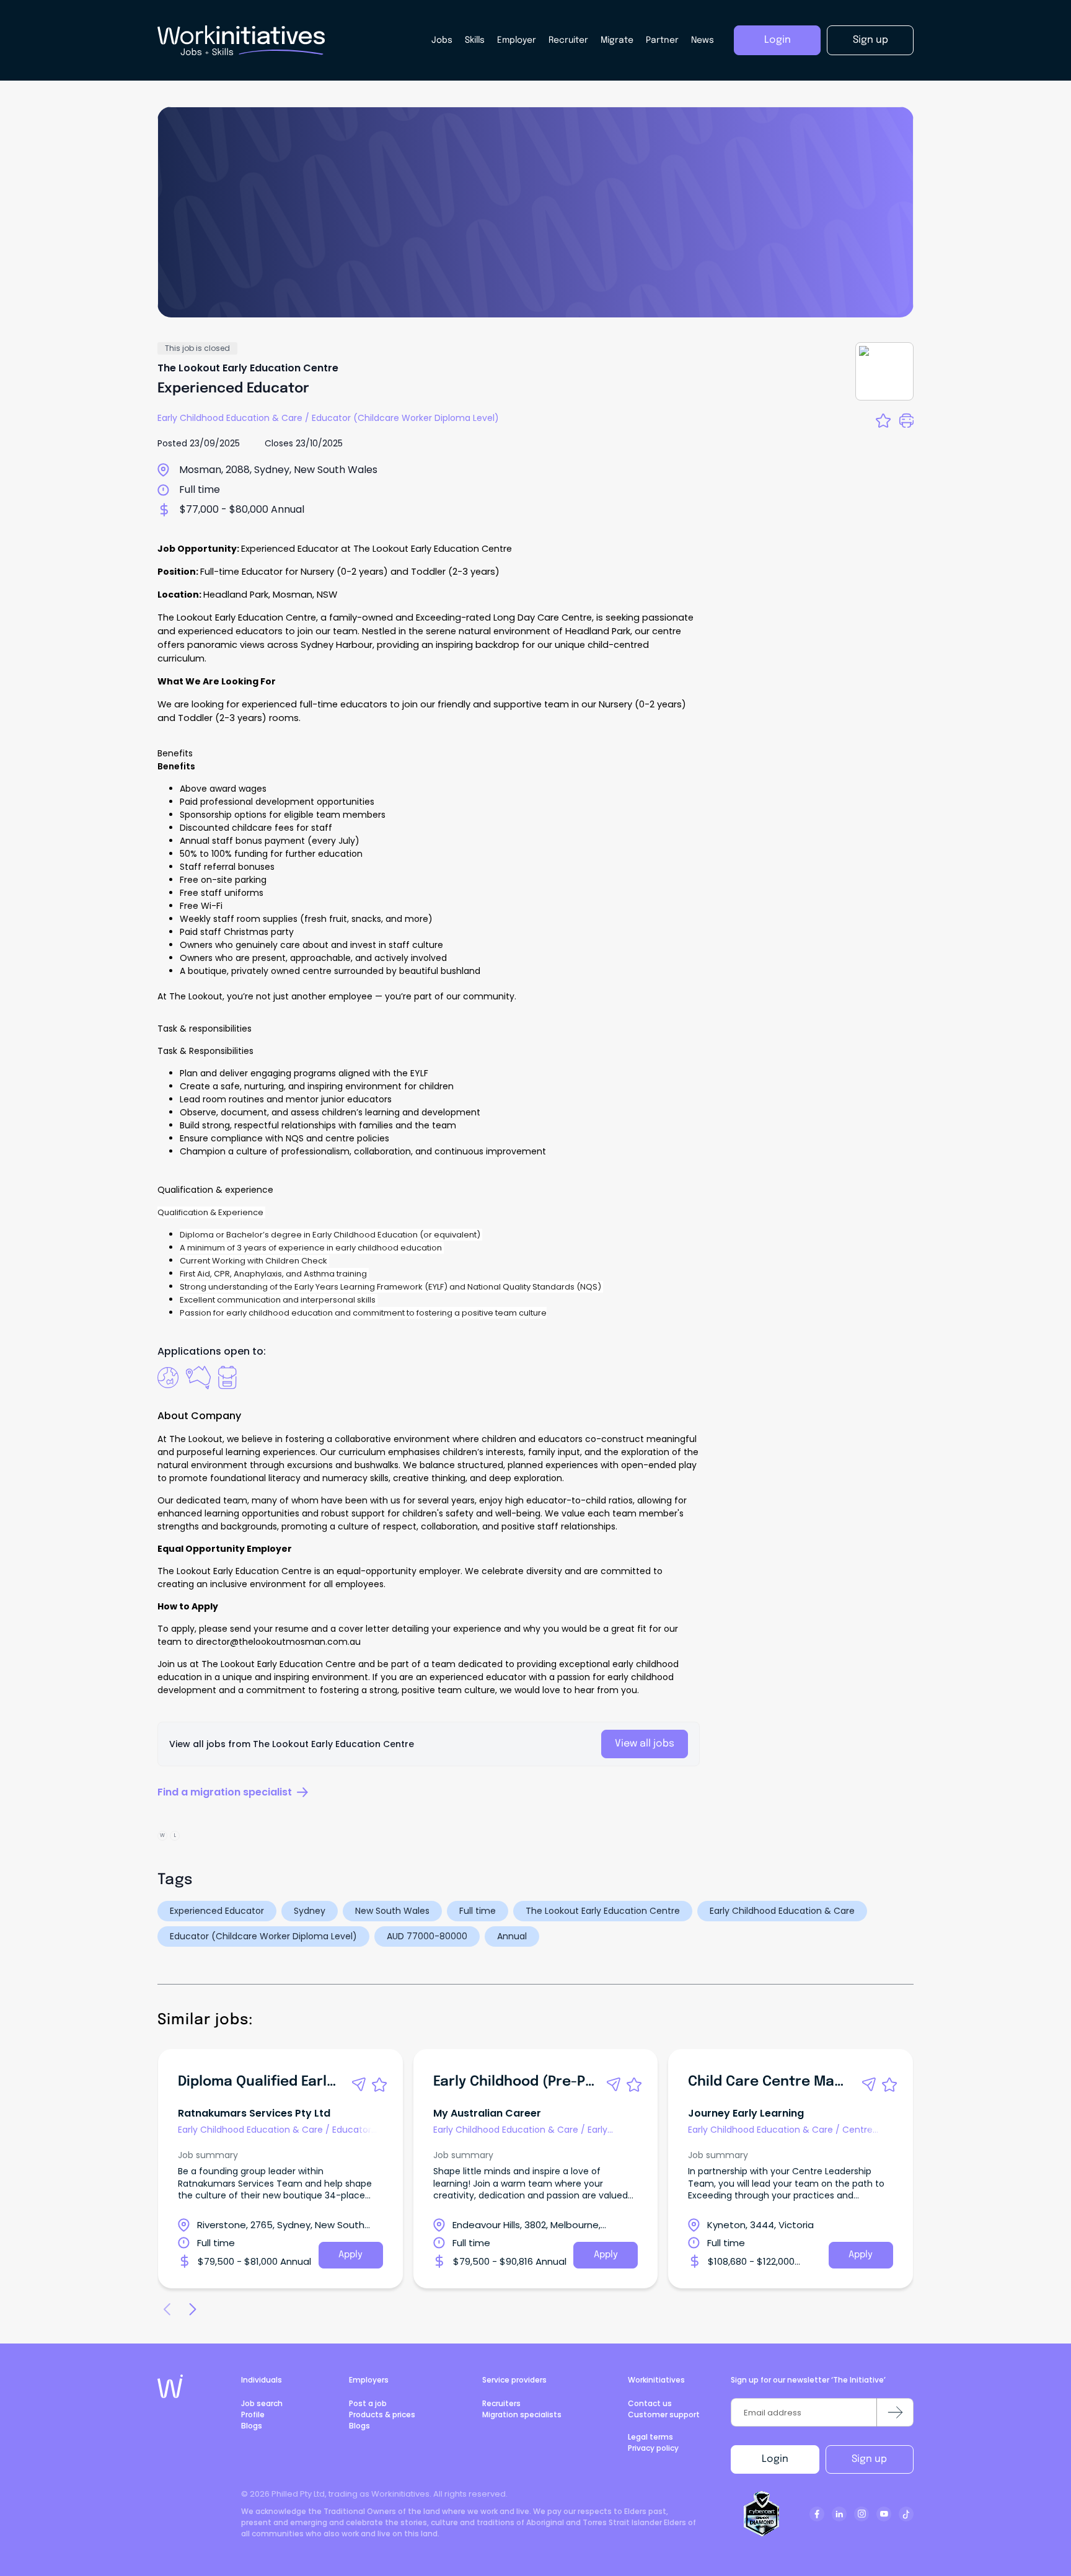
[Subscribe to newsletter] (895, 2412)
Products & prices (382, 2414)
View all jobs (645, 1744)
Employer (517, 40)
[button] (359, 2084)
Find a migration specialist (225, 1792)
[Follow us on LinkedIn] (839, 2514)
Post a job (368, 2403)
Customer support (664, 2414)
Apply (350, 2255)
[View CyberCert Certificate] (762, 2514)
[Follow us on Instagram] (862, 2514)
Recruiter (568, 40)
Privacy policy (653, 2448)
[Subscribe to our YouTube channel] (884, 2514)
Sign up (869, 2459)
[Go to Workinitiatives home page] (170, 2386)
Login (775, 2459)
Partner (662, 40)
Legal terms (650, 2437)
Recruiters (501, 2403)
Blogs (252, 2426)
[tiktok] (906, 2514)
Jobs (442, 40)
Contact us (650, 2403)
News (703, 40)
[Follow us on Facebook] (817, 2514)
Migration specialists (522, 2414)
